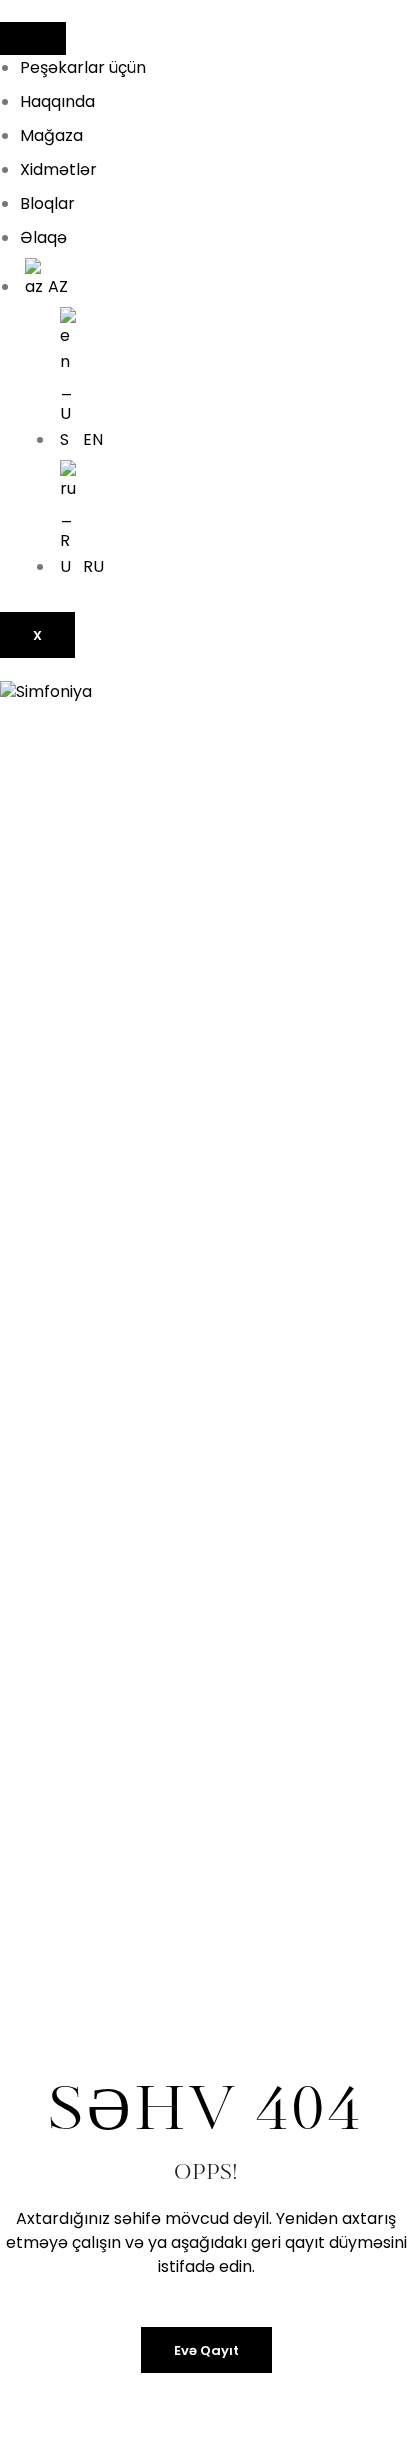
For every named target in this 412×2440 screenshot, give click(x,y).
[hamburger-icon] (33, 38)
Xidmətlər (58, 169)
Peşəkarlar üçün (83, 67)
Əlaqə (43, 237)
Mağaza (51, 135)
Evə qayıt (206, 2350)
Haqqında (57, 101)
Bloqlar (47, 203)
